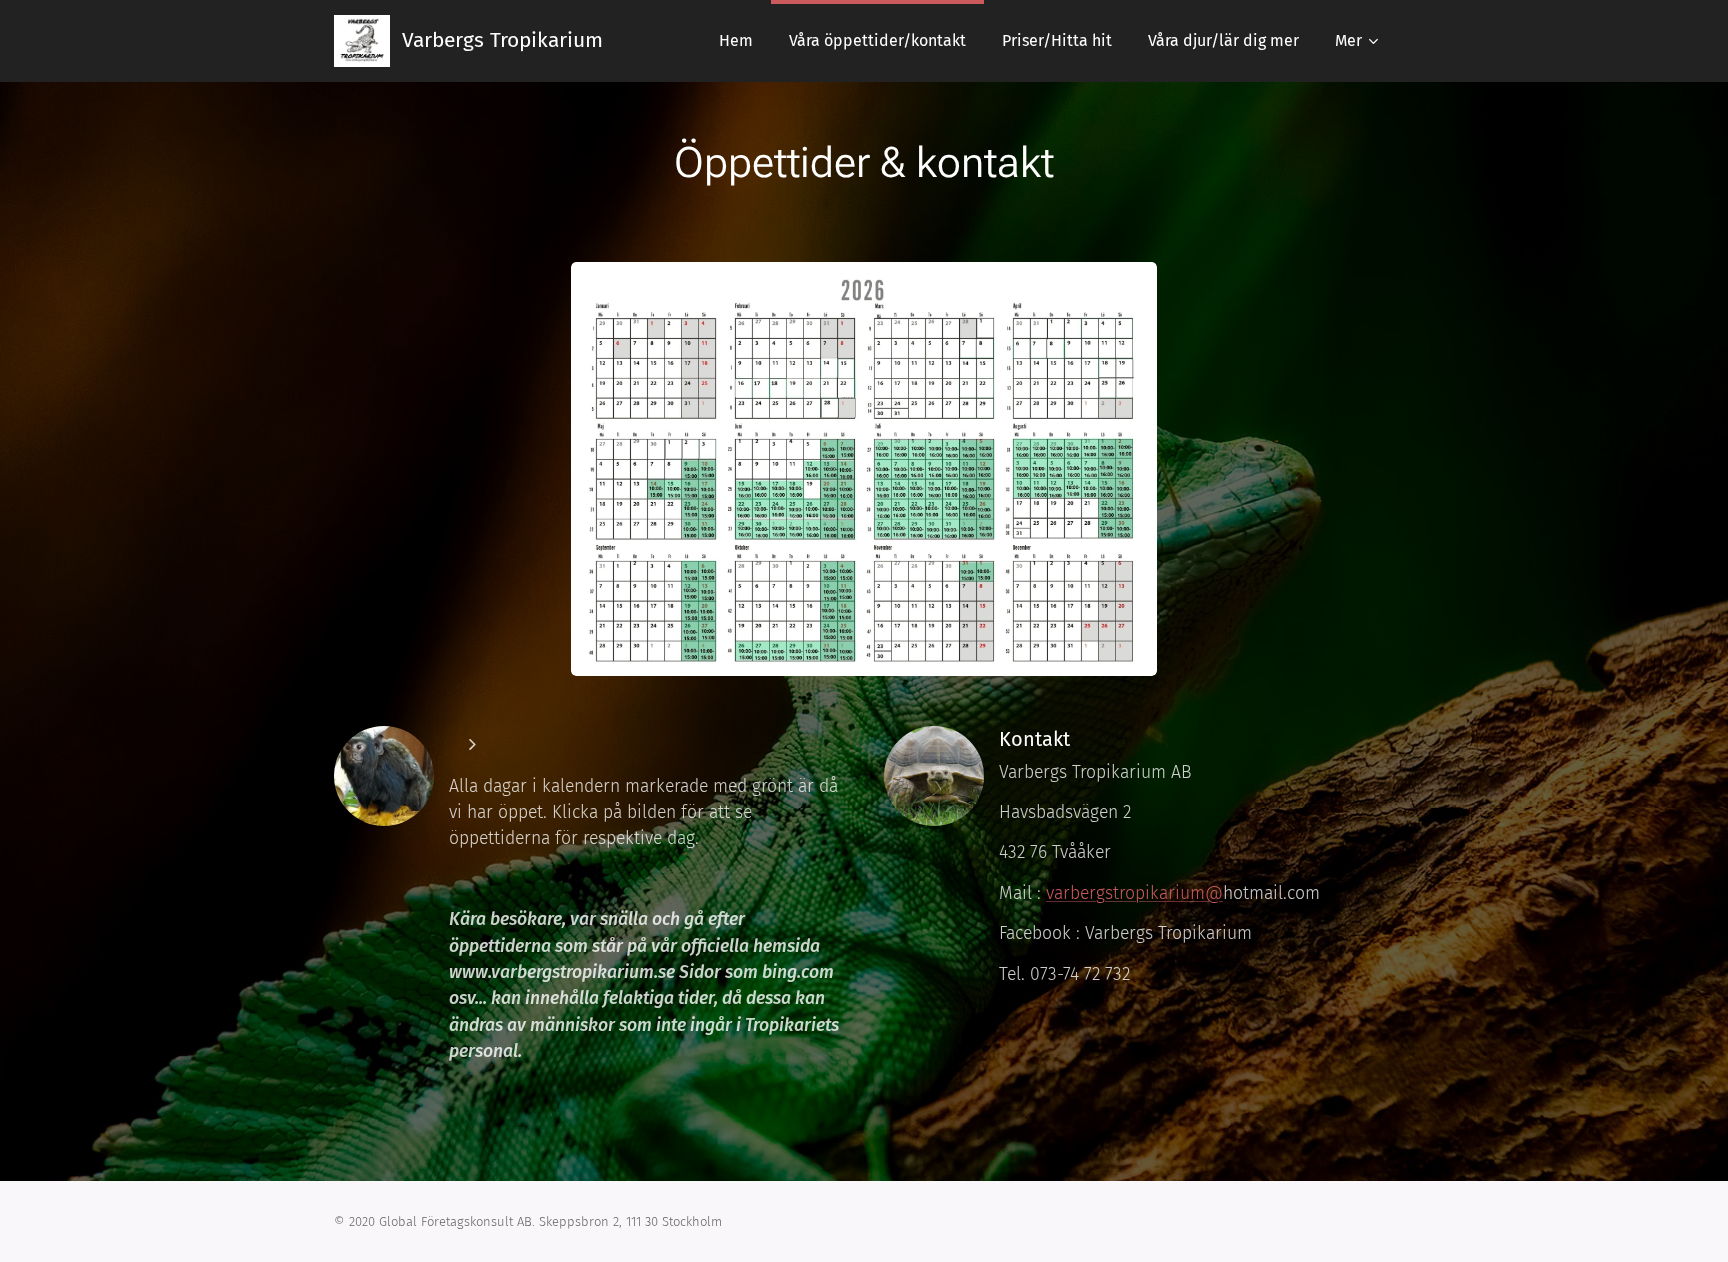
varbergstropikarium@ (1134, 893)
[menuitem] (736, 41)
